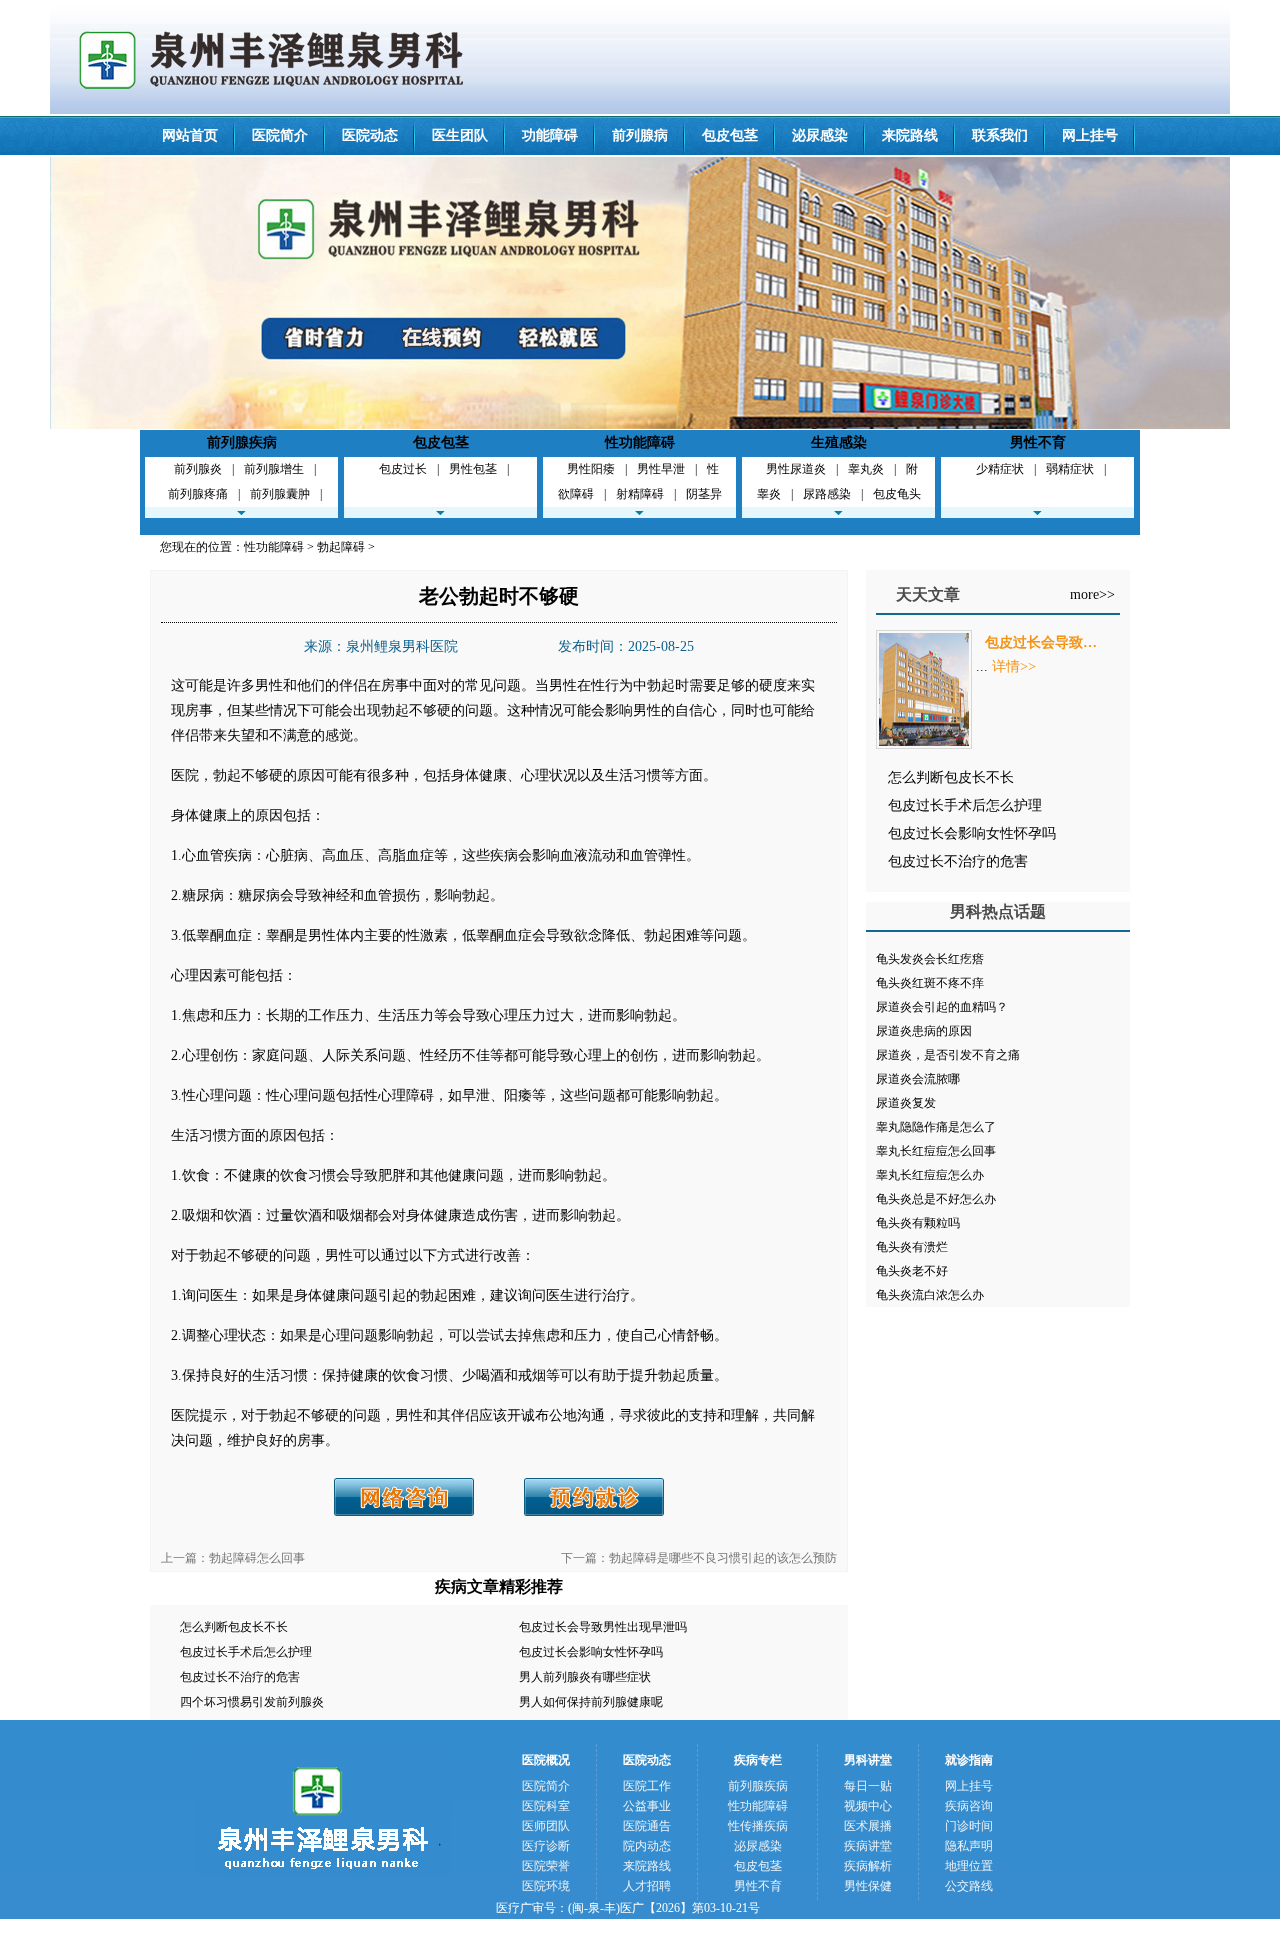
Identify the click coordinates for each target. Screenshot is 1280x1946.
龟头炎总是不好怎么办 (936, 1199)
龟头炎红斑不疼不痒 (930, 983)
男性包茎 (473, 469)
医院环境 (546, 1886)
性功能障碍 (640, 442)
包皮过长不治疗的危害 (240, 1677)
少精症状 (1000, 469)
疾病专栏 (758, 1760)
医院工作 (647, 1786)
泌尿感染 (820, 135)
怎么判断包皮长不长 (234, 1627)
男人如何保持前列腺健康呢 (591, 1702)
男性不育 (1038, 442)
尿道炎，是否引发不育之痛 (948, 1055)
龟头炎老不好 (912, 1271)
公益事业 (647, 1806)
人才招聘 (647, 1886)
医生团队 (460, 135)
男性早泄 (661, 469)
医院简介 (280, 135)
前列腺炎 (198, 469)
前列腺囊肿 (280, 494)
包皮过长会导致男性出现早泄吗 (603, 1627)
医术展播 (868, 1826)
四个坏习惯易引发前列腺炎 (252, 1702)
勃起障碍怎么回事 (257, 1558)
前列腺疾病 (242, 442)
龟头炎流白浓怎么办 (930, 1295)
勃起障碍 (341, 547)
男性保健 (868, 1886)
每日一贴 (868, 1786)
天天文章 (928, 594)
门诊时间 (969, 1826)
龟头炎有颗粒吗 (918, 1223)
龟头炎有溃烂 (912, 1247)
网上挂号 (1090, 135)
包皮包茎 (730, 135)
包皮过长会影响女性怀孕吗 (591, 1652)
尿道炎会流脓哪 (918, 1079)
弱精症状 (1070, 469)
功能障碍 (550, 135)
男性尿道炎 (796, 469)
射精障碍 (640, 494)
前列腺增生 (274, 469)
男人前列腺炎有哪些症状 (585, 1677)
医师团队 (546, 1826)
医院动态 (370, 135)
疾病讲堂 (868, 1846)
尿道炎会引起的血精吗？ (942, 1007)
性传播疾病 (758, 1826)
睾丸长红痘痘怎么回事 (936, 1151)
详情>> (1014, 666)
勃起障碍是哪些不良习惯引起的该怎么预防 (723, 1558)
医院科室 (546, 1806)
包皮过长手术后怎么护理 (246, 1652)
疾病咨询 (969, 1806)
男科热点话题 (998, 911)
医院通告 (647, 1826)
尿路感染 (827, 494)
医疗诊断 (546, 1846)
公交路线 (969, 1886)
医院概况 (546, 1760)
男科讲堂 (868, 1760)
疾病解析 (868, 1866)
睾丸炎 (866, 469)
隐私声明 (969, 1846)
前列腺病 (640, 135)
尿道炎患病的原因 (924, 1031)
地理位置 (969, 1866)
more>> (1092, 594)
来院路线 (910, 135)
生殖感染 (839, 442)
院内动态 (647, 1846)
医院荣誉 (546, 1866)
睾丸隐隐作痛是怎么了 (936, 1127)
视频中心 (868, 1806)
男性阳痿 (591, 469)
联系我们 (1000, 135)
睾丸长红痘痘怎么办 (930, 1175)
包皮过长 (403, 469)
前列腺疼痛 (198, 494)
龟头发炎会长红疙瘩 (930, 959)
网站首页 (190, 135)
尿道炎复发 (906, 1103)
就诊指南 (969, 1760)
